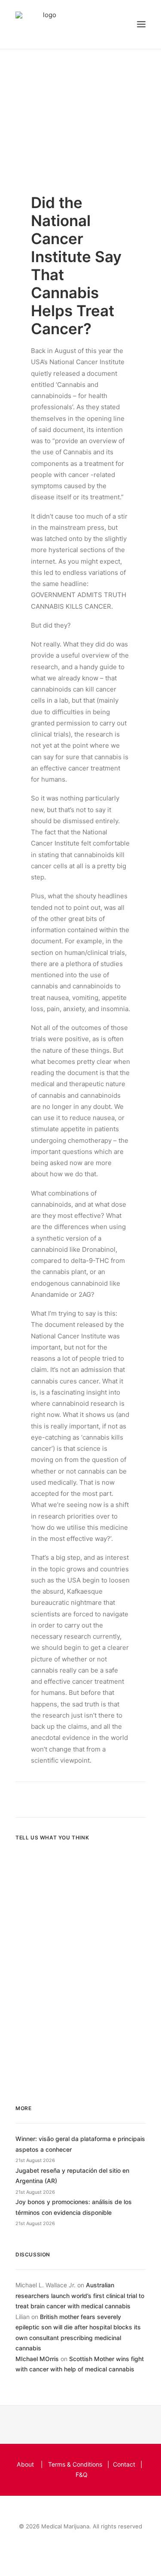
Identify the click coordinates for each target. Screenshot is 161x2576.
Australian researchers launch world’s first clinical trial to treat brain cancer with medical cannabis (80, 2295)
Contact (124, 2464)
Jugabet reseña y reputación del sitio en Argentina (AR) (72, 2176)
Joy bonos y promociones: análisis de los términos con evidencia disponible (74, 2207)
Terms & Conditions (75, 2464)
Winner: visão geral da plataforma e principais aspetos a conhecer (80, 2144)
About (25, 2464)
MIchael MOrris (37, 2359)
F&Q (82, 2475)
